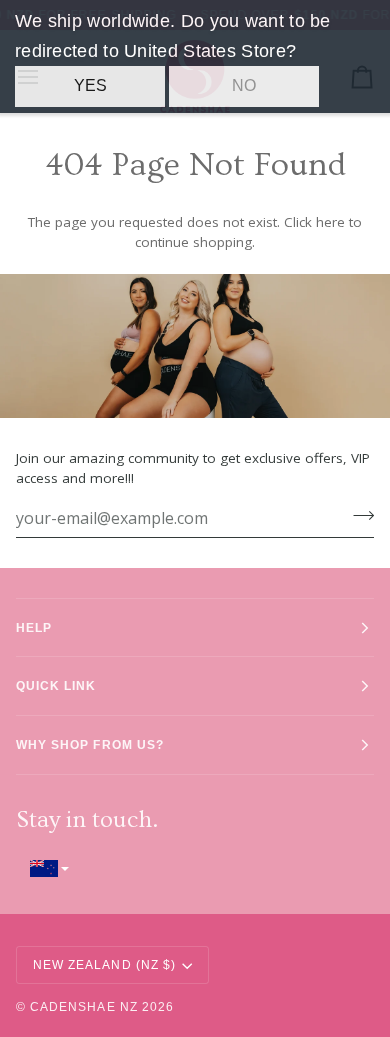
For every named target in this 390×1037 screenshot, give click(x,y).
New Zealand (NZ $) (104, 964)
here (330, 222)
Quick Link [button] (56, 685)
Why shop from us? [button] (90, 744)
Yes (90, 85)
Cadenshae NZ (84, 1006)
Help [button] (34, 627)
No (244, 85)
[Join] (357, 516)
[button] (195, 868)
